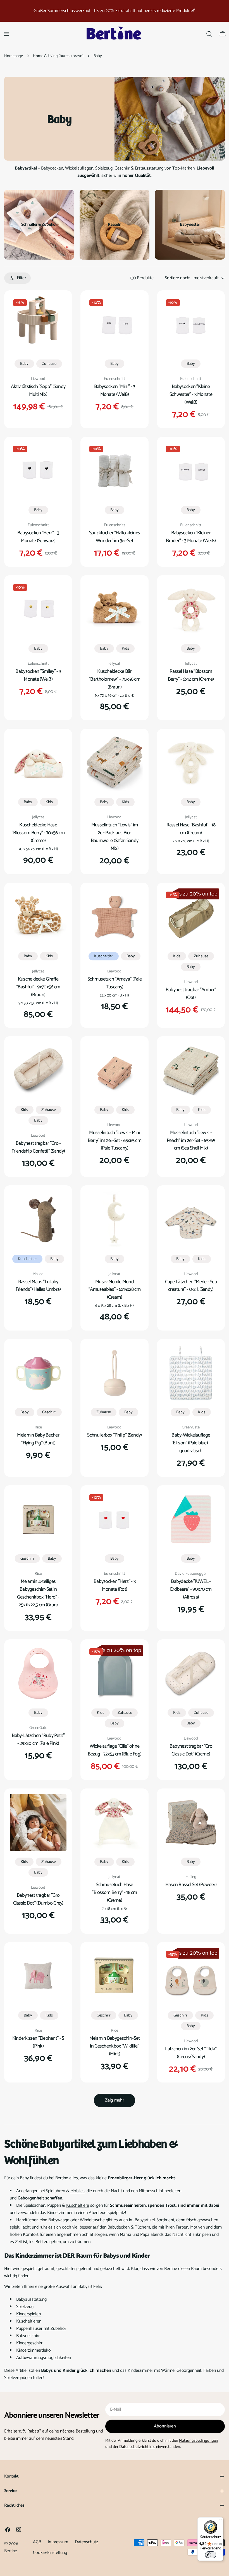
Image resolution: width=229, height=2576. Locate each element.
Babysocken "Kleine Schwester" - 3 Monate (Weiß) (191, 394)
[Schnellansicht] (58, 308)
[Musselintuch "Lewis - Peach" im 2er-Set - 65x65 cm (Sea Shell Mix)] (191, 1070)
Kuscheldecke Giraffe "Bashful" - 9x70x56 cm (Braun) (38, 987)
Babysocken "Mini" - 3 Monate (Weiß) (115, 391)
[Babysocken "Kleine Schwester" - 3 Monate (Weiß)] (191, 324)
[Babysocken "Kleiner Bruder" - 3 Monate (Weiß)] (191, 471)
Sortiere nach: (177, 278)
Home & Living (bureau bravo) (58, 56)
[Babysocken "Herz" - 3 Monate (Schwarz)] (38, 471)
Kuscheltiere (78, 2205)
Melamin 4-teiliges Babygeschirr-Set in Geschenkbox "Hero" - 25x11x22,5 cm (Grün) (38, 1593)
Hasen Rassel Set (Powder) (191, 1885)
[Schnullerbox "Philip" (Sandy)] (114, 1373)
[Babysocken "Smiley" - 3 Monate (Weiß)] (38, 609)
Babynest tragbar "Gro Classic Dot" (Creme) (191, 1750)
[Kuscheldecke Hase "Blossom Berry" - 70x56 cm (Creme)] (38, 763)
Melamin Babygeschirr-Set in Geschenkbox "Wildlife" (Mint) (115, 2046)
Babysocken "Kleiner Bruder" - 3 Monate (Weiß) (191, 537)
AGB (37, 2542)
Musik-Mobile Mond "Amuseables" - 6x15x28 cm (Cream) (115, 1290)
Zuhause (49, 364)
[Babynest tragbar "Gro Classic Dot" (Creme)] (191, 1673)
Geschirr (49, 1412)
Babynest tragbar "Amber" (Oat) (191, 994)
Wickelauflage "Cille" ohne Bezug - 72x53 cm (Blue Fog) (115, 1750)
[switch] (211, 2555)
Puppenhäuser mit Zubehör (41, 2329)
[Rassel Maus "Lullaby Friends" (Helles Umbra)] (38, 1219)
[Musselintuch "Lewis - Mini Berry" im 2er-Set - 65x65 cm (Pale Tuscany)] (114, 1070)
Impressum (58, 2542)
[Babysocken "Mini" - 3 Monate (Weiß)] (114, 324)
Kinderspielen (28, 2314)
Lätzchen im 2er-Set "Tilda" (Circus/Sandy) (191, 2053)
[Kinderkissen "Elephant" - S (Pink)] (38, 1976)
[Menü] (220, 2521)
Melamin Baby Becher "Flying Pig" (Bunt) (38, 1439)
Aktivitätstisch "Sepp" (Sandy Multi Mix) (38, 391)
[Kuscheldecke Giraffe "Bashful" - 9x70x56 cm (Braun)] (38, 917)
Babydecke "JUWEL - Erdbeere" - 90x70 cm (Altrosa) (191, 1589)
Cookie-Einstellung (50, 2553)
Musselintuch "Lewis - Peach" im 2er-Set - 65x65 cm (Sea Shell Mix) (191, 1141)
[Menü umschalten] (6, 34)
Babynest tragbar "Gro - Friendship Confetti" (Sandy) (38, 1147)
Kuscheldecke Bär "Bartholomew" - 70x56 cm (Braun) (115, 679)
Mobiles (77, 2191)
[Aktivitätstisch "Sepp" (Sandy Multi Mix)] (38, 324)
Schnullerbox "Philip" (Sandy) (114, 1435)
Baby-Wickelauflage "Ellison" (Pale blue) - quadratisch (191, 1443)
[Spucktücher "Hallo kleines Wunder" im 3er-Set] (114, 471)
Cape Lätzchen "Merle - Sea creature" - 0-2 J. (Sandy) (191, 1286)
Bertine (11, 2551)
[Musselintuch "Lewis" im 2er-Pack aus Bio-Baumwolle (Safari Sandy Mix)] (114, 763)
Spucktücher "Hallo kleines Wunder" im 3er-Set (115, 537)
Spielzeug (25, 2307)
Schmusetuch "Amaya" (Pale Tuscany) (115, 983)
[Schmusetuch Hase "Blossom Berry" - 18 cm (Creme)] (114, 1822)
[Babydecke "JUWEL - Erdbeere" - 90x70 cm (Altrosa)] (191, 1519)
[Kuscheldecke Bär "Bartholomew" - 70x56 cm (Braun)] (114, 609)
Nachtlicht (182, 2235)
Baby (24, 364)
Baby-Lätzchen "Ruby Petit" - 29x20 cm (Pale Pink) (38, 1740)
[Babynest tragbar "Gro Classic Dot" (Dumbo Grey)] (38, 1822)
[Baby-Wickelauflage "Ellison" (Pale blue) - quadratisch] (191, 1373)
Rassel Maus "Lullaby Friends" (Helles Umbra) (38, 1286)
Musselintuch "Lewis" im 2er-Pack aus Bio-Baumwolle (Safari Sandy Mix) (115, 837)
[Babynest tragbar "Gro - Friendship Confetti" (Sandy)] (38, 1070)
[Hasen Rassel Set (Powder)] (191, 1822)
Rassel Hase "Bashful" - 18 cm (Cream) (191, 829)
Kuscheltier (104, 956)
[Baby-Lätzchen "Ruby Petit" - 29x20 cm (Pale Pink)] (38, 1673)
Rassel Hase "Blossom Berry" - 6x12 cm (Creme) (191, 675)
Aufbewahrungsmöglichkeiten (44, 2358)
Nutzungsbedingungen (199, 2441)
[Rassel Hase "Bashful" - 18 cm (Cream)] (191, 763)
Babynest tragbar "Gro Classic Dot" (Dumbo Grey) (38, 1899)
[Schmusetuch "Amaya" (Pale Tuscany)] (114, 917)
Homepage (14, 56)
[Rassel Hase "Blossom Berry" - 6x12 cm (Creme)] (191, 609)
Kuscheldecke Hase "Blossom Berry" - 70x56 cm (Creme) (38, 833)
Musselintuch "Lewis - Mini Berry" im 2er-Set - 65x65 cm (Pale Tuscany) (115, 1141)
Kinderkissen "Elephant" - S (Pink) (38, 2042)
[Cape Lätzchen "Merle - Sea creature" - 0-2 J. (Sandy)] (191, 1219)
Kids (125, 648)
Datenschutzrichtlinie (137, 2447)
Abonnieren (165, 2426)
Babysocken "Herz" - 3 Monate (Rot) (115, 1585)
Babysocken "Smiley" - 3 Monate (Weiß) (38, 675)
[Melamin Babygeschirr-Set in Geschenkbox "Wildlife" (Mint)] (114, 1976)
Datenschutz (86, 2542)
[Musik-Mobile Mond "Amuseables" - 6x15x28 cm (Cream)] (114, 1219)
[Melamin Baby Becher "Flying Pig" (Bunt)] (38, 1373)
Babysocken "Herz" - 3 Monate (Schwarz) (38, 537)
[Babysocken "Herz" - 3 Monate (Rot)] (114, 1519)
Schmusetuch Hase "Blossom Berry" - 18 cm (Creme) (115, 1893)
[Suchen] (209, 34)
